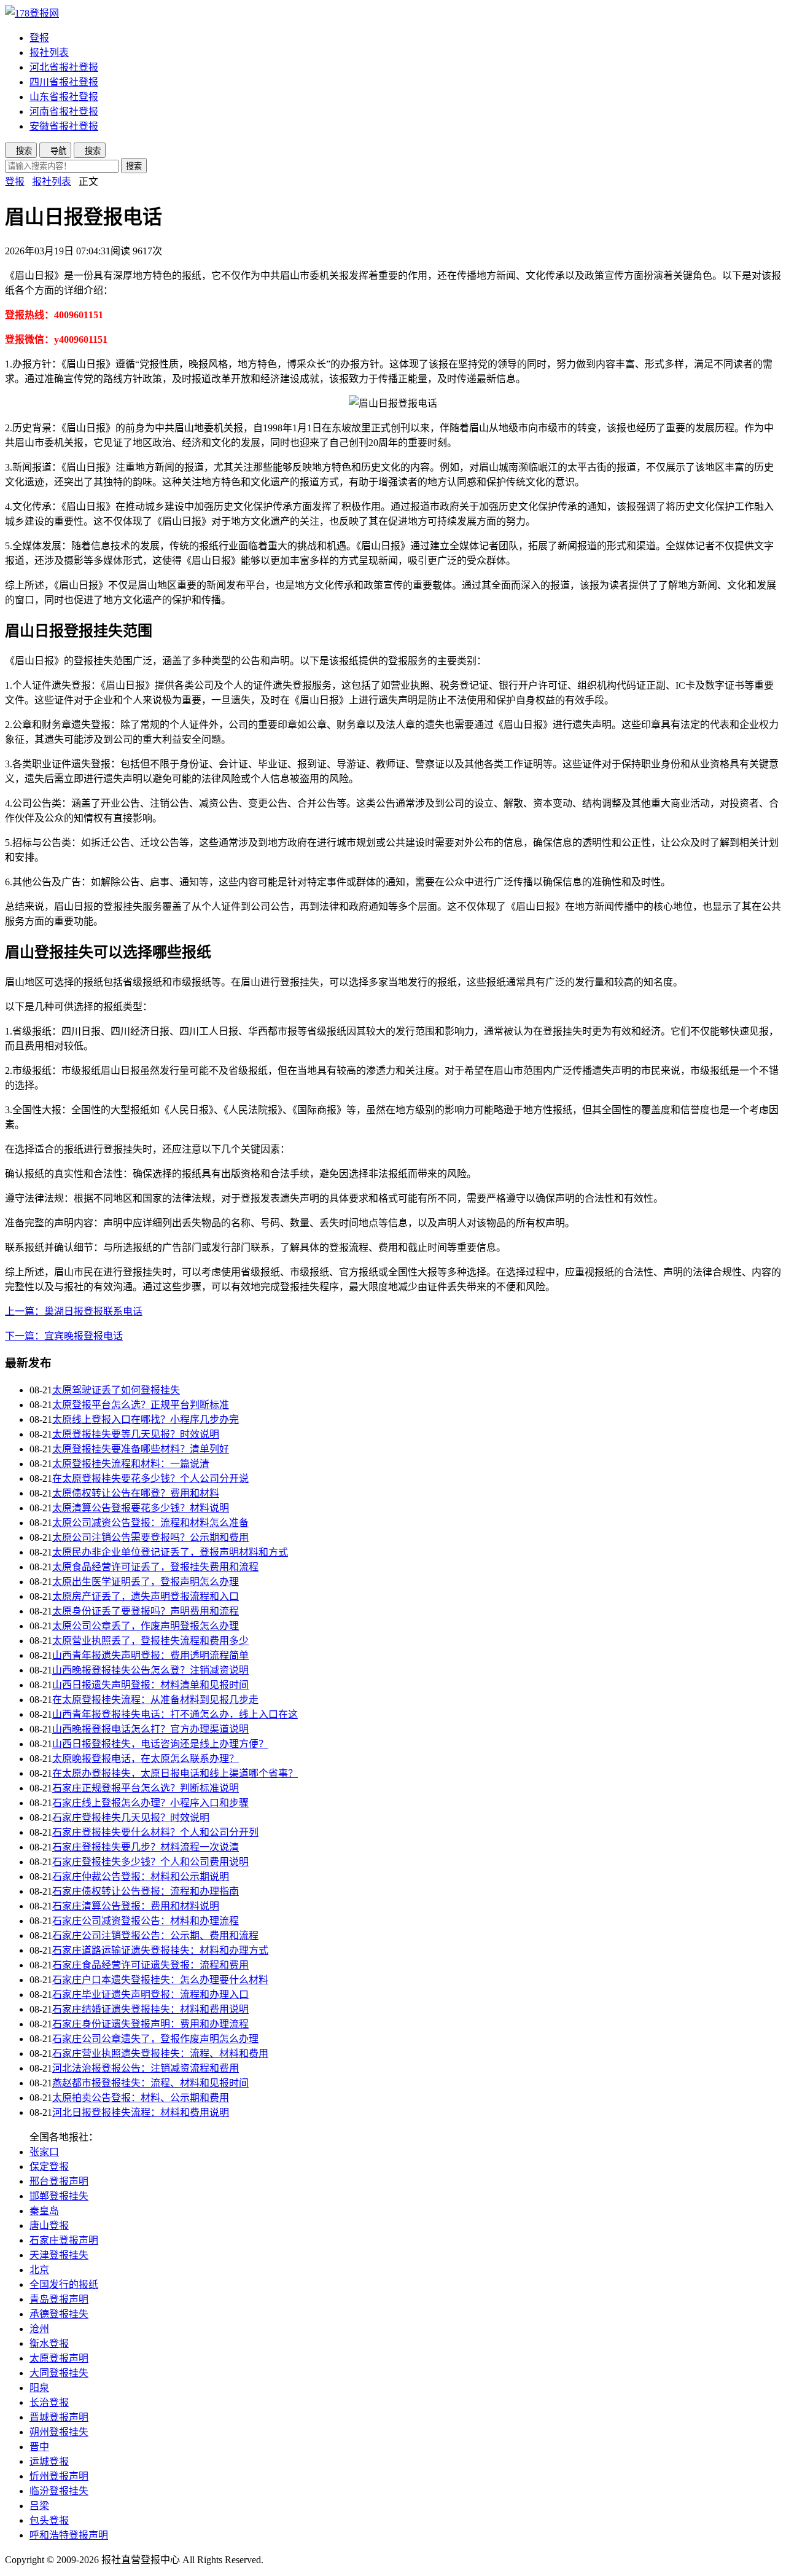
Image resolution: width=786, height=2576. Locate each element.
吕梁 (39, 2506)
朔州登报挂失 (59, 2432)
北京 (39, 2270)
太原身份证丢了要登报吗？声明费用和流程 (146, 1611)
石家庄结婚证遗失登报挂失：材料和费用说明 (150, 2009)
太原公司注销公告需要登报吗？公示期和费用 (150, 1537)
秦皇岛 (44, 2211)
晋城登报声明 (59, 2417)
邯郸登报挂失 (59, 2196)
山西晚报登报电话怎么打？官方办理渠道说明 (150, 1729)
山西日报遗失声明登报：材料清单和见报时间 (150, 1685)
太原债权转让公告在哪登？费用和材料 (136, 1493)
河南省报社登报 (64, 112)
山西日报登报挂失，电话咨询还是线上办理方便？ (160, 1744)
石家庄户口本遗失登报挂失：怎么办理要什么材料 (160, 1980)
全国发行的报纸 (64, 2284)
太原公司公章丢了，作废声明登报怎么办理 (146, 1626)
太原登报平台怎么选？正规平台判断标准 (141, 1405)
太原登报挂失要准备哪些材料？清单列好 (141, 1449)
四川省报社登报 (64, 82)
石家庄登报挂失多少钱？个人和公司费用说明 (150, 1862)
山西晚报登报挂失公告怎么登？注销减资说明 (150, 1670)
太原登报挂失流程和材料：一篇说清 (131, 1464)
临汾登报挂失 (59, 2491)
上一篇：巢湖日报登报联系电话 (74, 1311)
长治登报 (49, 2402)
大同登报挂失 (59, 2373)
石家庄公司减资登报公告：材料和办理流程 (146, 1921)
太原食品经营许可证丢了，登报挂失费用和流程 (155, 1567)
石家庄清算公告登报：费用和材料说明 (136, 1906)
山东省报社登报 (64, 97)
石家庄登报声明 (64, 2240)
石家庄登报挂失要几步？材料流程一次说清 (146, 1847)
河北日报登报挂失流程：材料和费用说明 (141, 2112)
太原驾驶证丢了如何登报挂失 (116, 1390)
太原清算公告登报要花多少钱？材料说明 (141, 1508)
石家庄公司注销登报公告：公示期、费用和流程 (155, 1936)
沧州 (39, 2329)
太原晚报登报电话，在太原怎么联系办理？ (146, 1759)
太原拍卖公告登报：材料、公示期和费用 (141, 2098)
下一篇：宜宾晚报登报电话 (64, 1336)
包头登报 (49, 2520)
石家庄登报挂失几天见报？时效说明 (131, 1818)
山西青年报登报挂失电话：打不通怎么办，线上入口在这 (175, 1714)
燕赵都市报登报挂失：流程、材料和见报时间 (150, 2083)
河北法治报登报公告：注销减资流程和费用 (146, 2068)
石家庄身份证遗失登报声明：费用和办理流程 (150, 2024)
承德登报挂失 (59, 2314)
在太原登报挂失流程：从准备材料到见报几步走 (155, 1700)
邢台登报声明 (59, 2181)
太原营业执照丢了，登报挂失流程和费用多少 (150, 1641)
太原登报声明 (59, 2358)
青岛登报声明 (59, 2299)
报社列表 (49, 53)
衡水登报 (49, 2343)
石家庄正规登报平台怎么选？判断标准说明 (146, 1788)
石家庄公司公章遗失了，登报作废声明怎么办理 (155, 2039)
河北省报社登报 (64, 67)
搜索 (134, 166)
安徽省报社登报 (64, 126)
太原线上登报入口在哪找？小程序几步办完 (146, 1419)
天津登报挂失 (59, 2255)
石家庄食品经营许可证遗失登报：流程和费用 (150, 1965)
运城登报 (49, 2461)
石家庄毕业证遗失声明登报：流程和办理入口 (150, 1995)
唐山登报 (49, 2226)
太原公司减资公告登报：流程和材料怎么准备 (150, 1523)
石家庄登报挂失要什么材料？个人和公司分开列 (155, 1832)
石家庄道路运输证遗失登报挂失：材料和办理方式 (160, 1950)
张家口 (44, 2152)
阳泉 (39, 2388)
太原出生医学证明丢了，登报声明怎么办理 (146, 1582)
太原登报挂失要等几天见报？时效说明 (136, 1434)
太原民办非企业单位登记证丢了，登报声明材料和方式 (170, 1552)
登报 (39, 38)
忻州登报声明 (59, 2476)
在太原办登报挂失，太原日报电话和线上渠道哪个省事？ (175, 1773)
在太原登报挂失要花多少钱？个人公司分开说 (150, 1478)
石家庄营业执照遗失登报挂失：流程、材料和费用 (160, 2053)
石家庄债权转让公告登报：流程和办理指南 (146, 1891)
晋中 (39, 2447)
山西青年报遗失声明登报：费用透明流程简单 (150, 1655)
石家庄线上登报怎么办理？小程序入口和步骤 (150, 1803)
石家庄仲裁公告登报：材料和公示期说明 (141, 1877)
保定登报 (49, 2167)
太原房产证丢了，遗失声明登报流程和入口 (146, 1596)
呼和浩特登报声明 (69, 2535)
